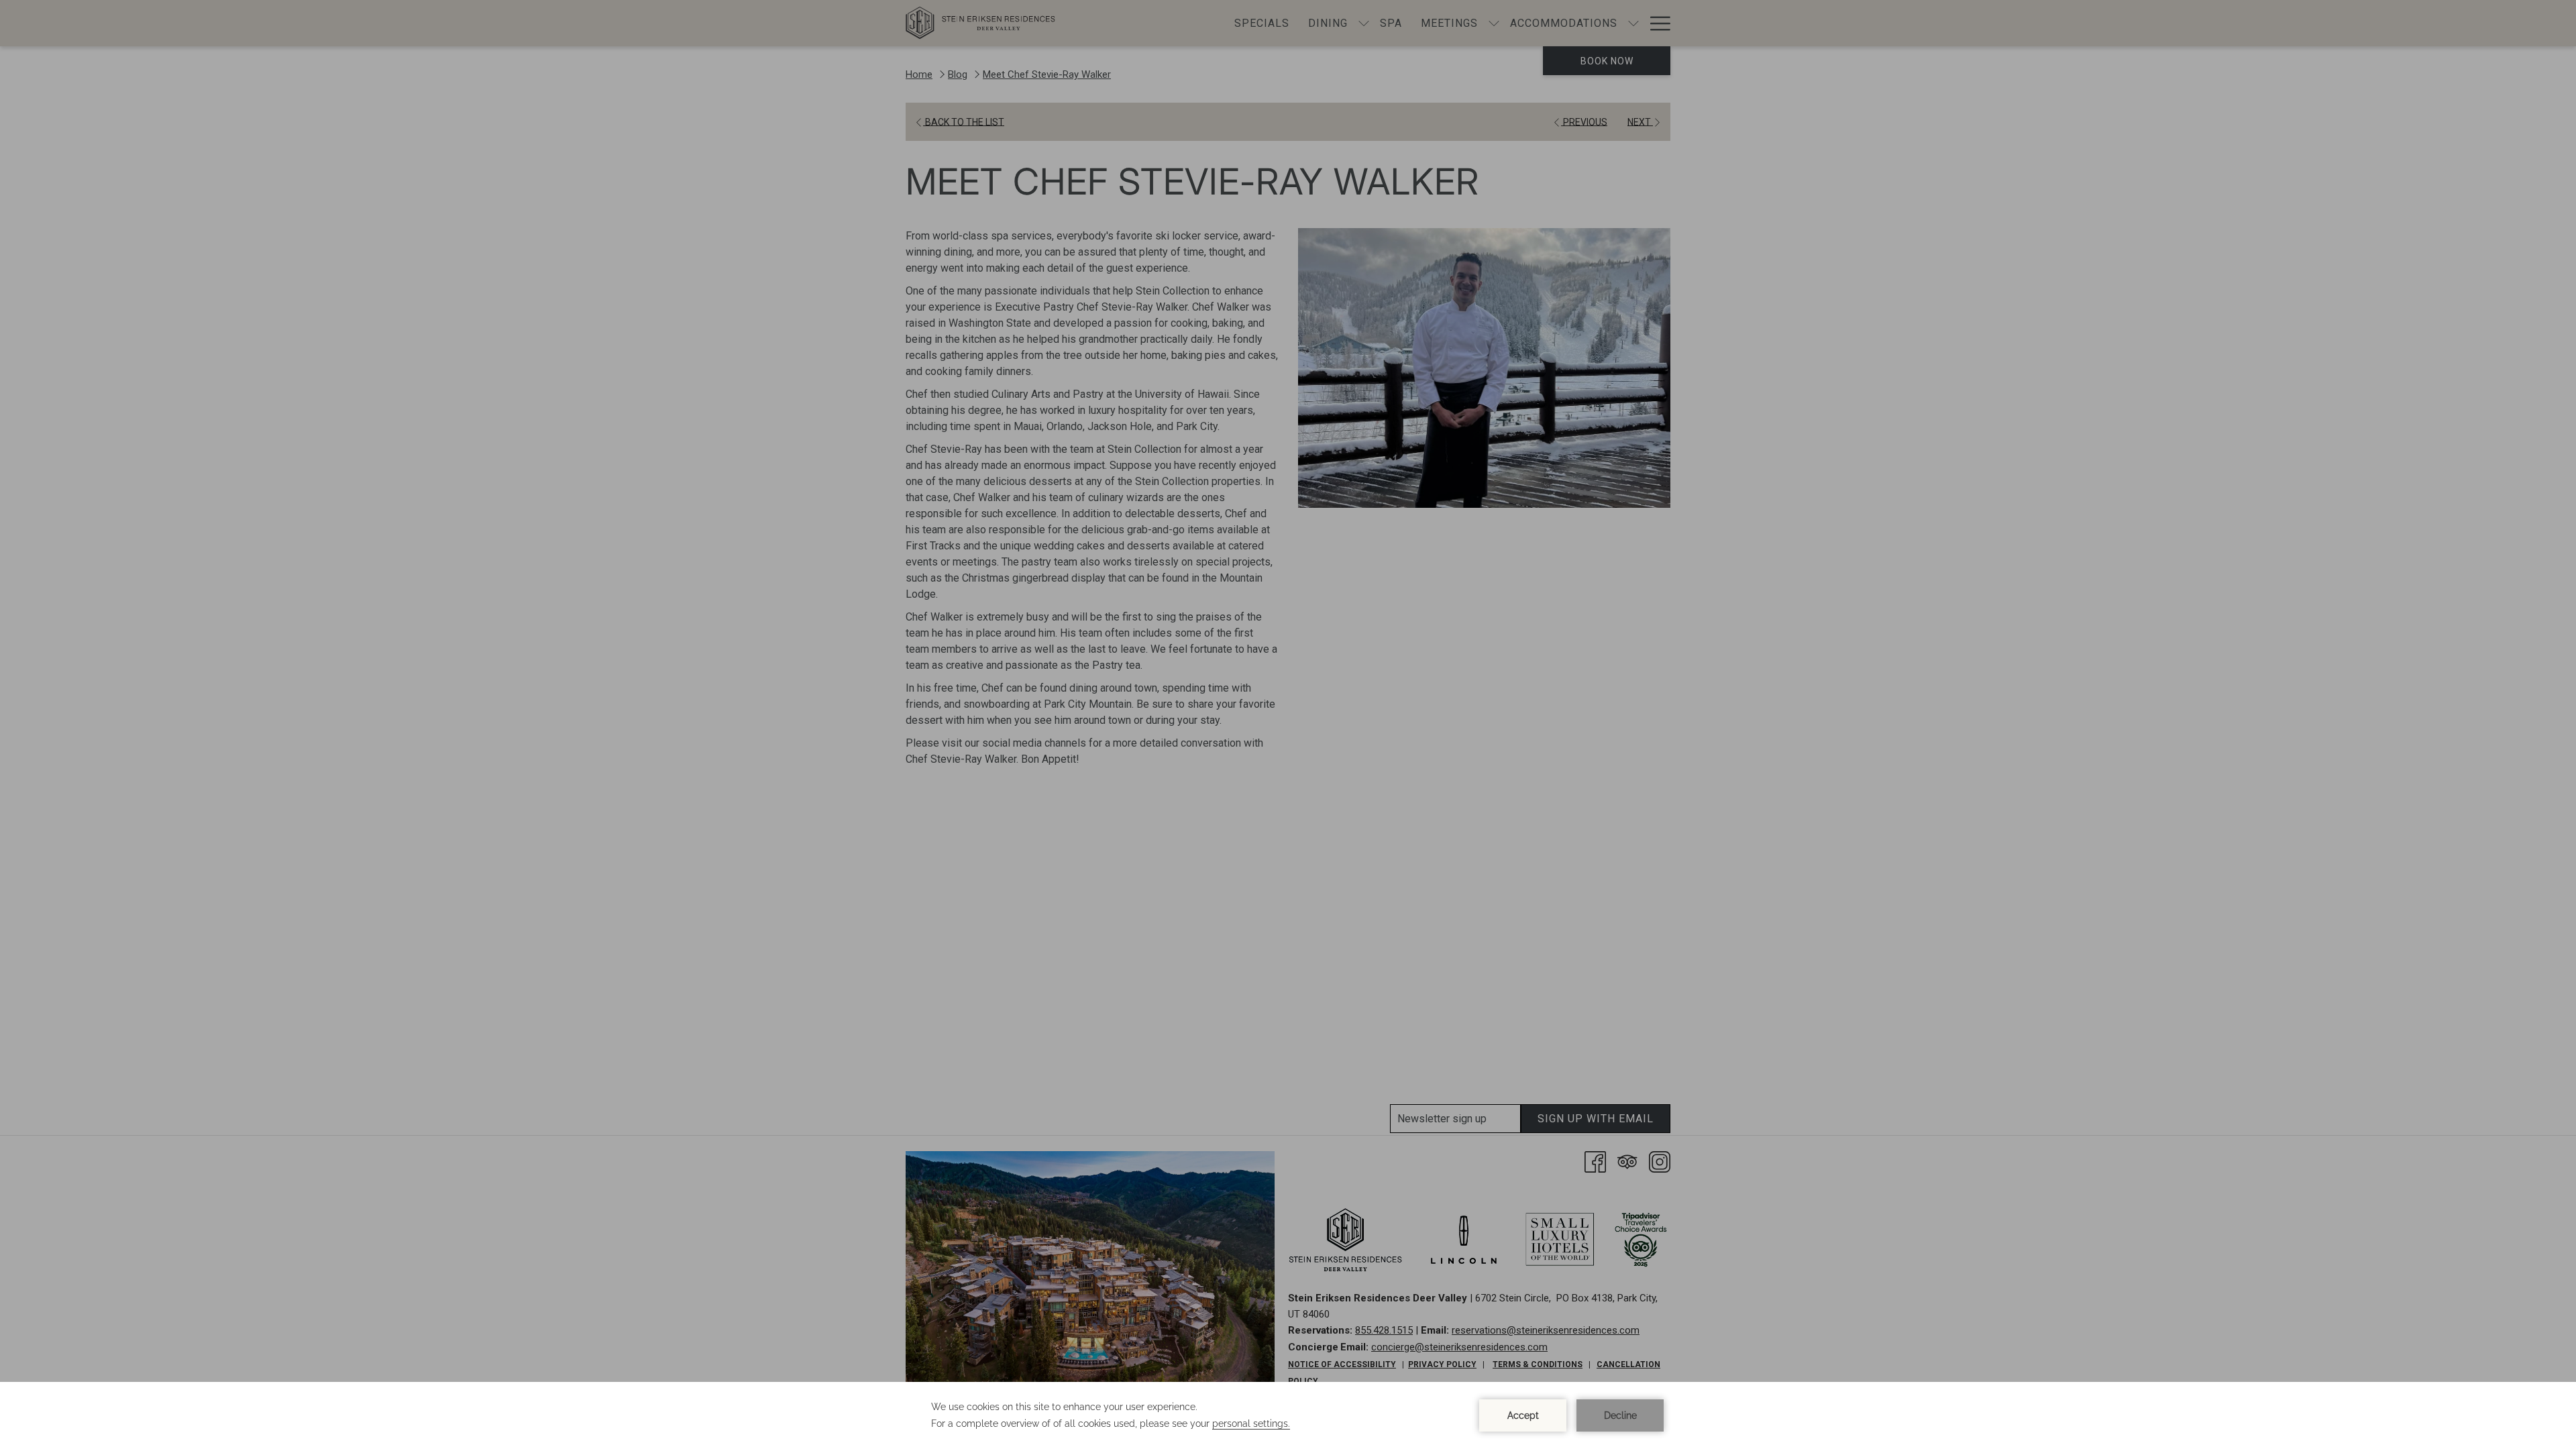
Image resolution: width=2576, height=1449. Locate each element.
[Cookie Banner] (1288, 1415)
